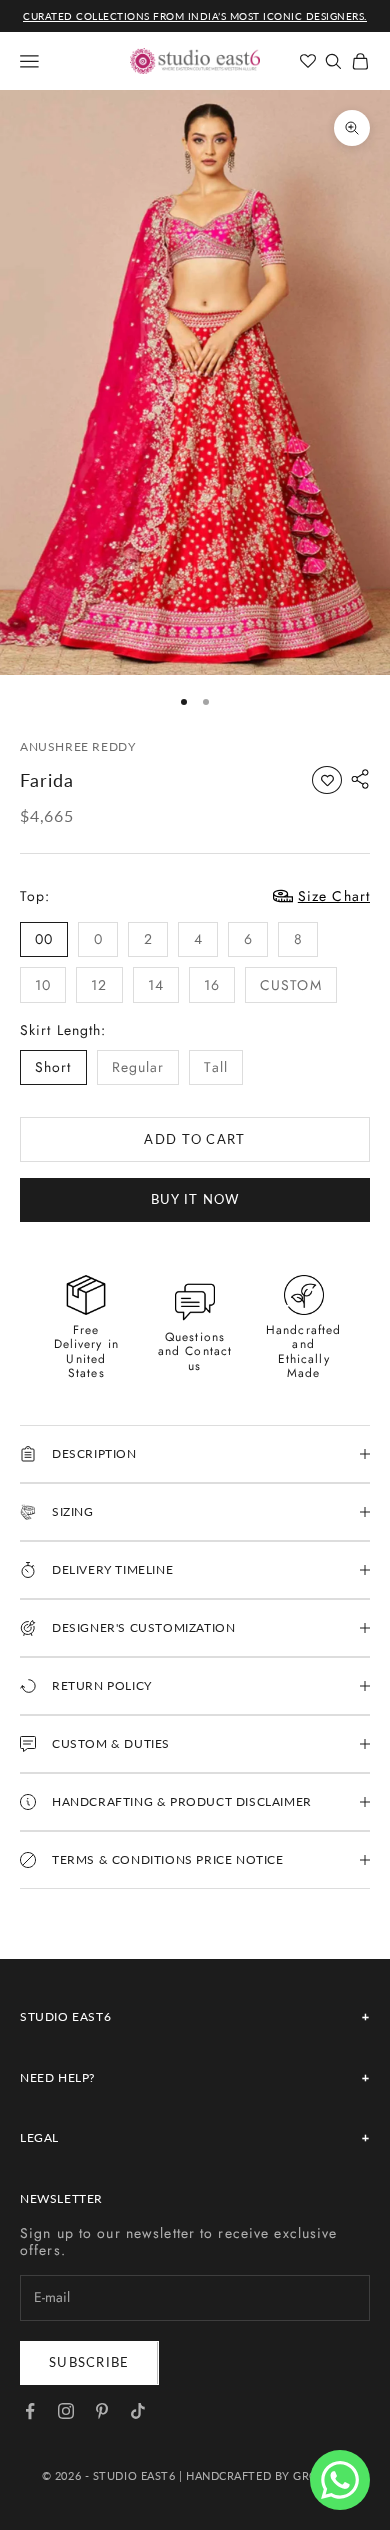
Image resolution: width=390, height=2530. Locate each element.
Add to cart (194, 1139)
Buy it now (195, 1199)
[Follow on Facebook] (30, 2411)
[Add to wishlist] (327, 780)
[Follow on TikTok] (138, 2411)
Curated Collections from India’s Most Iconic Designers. (195, 16)
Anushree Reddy (77, 746)
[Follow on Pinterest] (102, 2411)
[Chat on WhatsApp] (340, 2480)
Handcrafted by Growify (267, 2475)
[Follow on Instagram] (66, 2411)
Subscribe (89, 2362)
